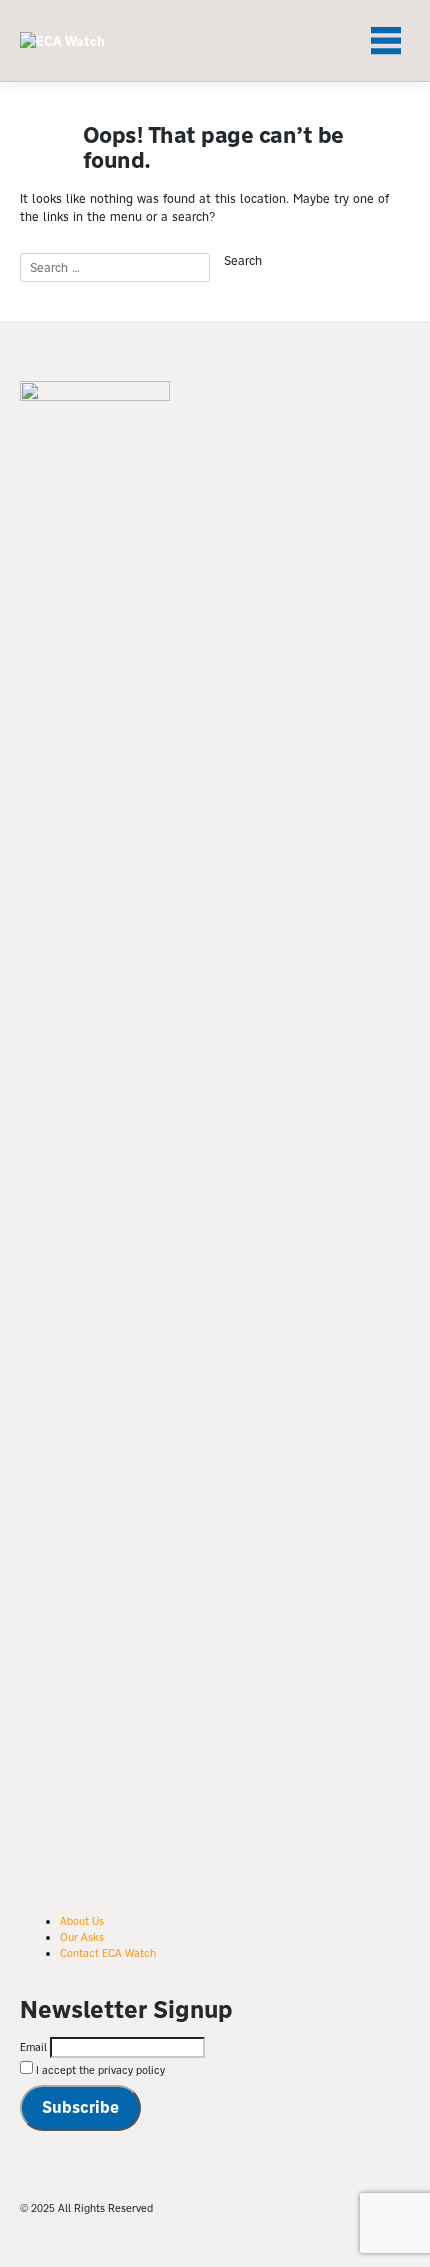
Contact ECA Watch (108, 1953)
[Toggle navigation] (386, 41)
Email (33, 2047)
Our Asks (82, 1937)
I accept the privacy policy (99, 2070)
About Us (82, 1921)
